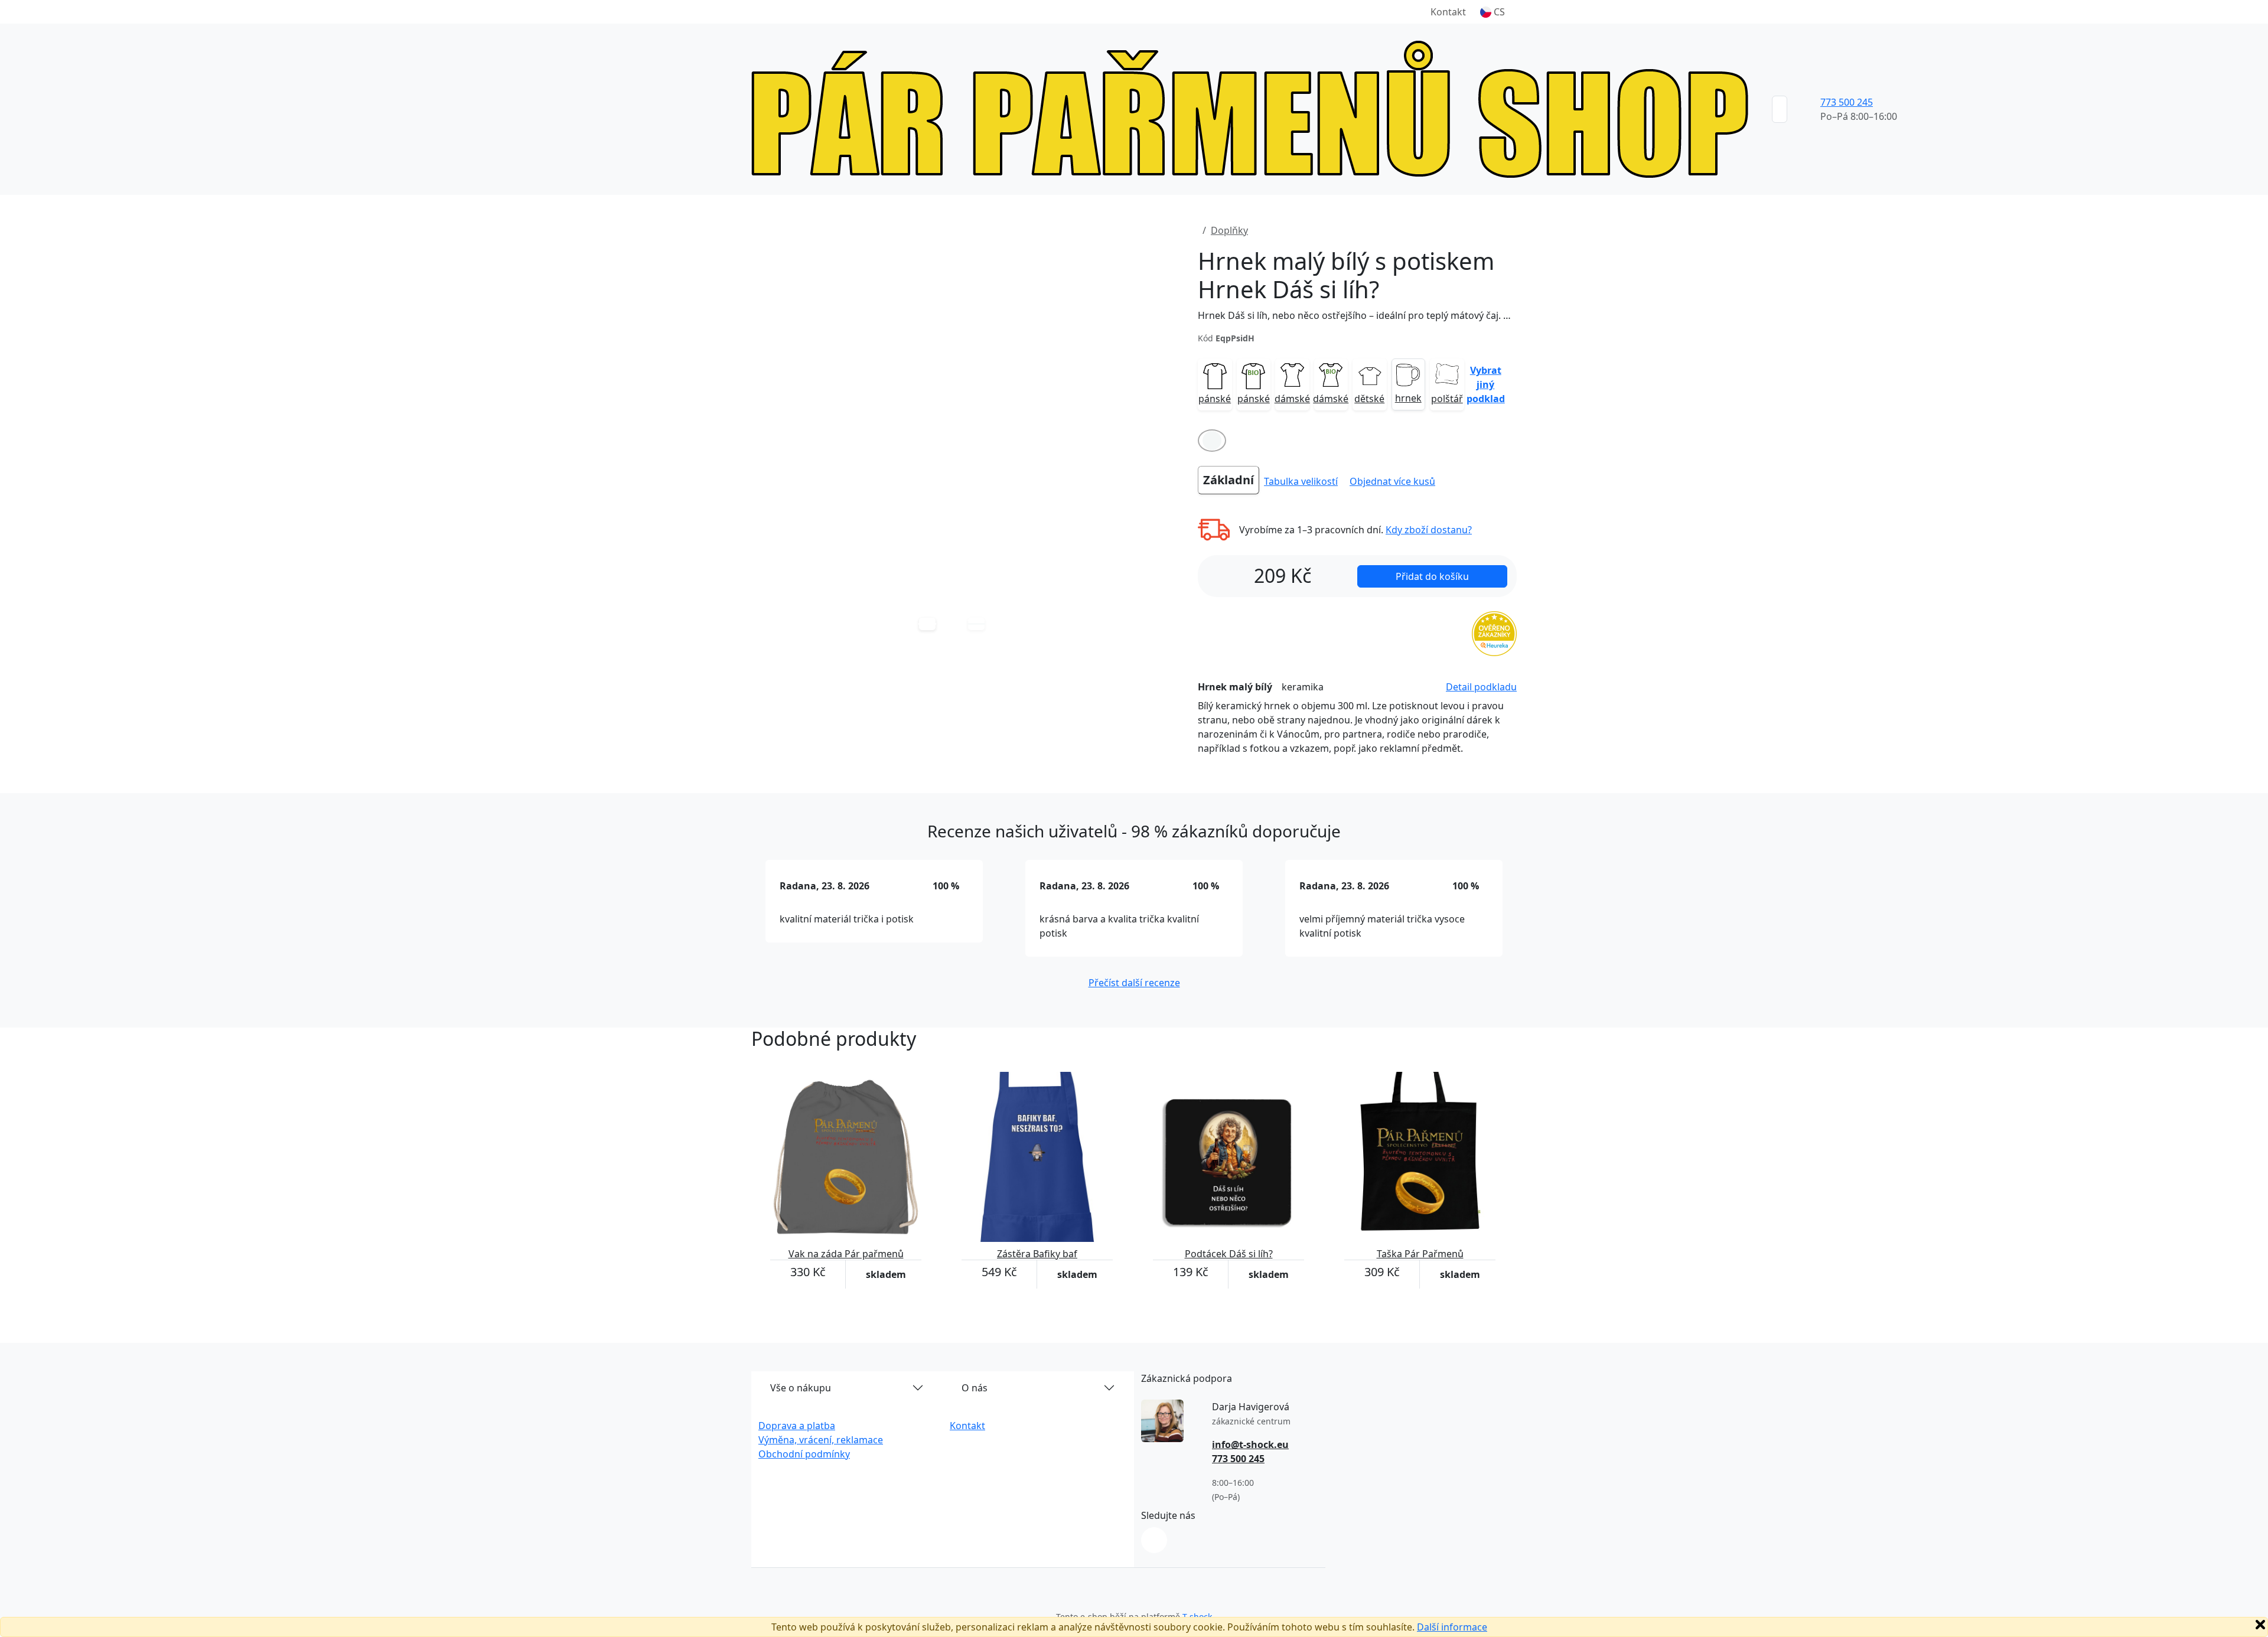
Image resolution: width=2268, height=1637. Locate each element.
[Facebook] (1154, 1540)
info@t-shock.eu (1250, 1444)
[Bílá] (1212, 441)
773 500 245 (1847, 102)
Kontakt (1448, 12)
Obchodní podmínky (804, 1454)
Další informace (1452, 1627)
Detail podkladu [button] (1481, 687)
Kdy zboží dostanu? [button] (1429, 530)
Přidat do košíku (1432, 576)
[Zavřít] (2260, 1625)
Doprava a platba (797, 1426)
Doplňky (1229, 230)
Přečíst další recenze (1134, 983)
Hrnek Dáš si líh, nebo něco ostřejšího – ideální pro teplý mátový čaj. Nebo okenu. (1357, 315)
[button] (1493, 12)
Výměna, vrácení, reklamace (821, 1440)
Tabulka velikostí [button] (1301, 481)
